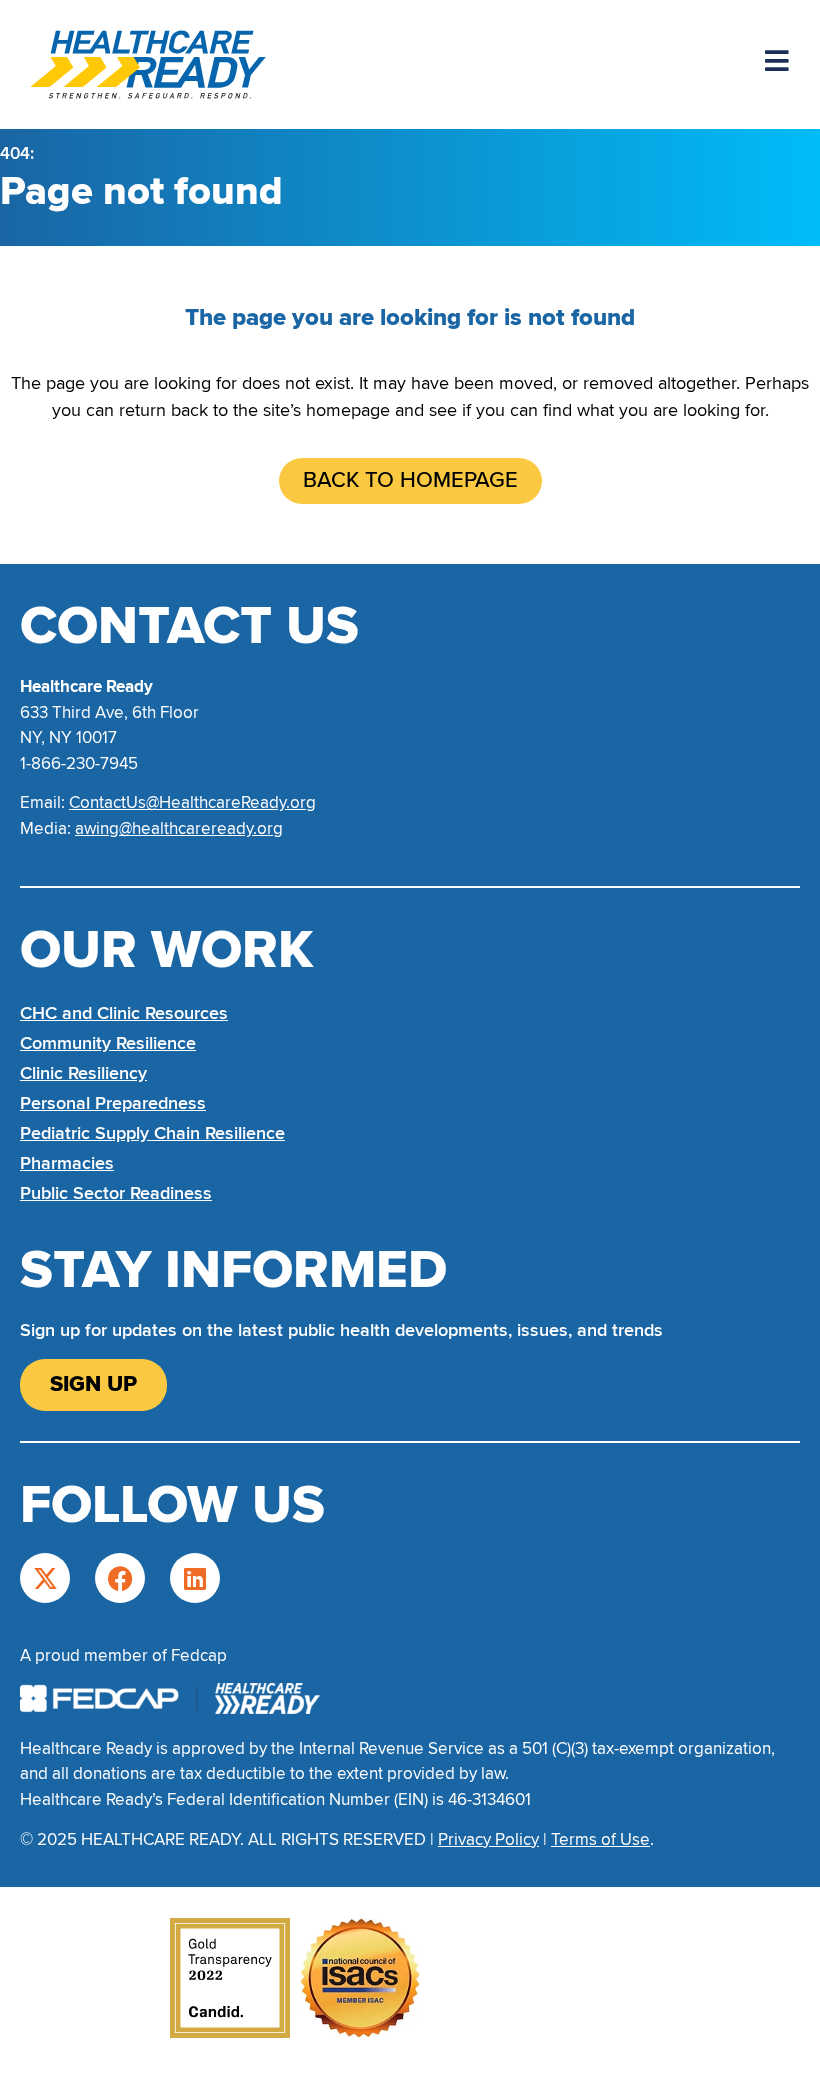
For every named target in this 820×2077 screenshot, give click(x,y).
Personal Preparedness (113, 1103)
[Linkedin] (195, 1578)
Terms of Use (600, 1839)
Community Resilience (108, 1043)
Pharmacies (67, 1163)
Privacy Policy (488, 1839)
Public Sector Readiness (116, 1193)
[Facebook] (120, 1578)
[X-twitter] (45, 1578)
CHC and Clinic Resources (124, 1013)
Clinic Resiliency (83, 1073)
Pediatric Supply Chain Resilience (152, 1133)
